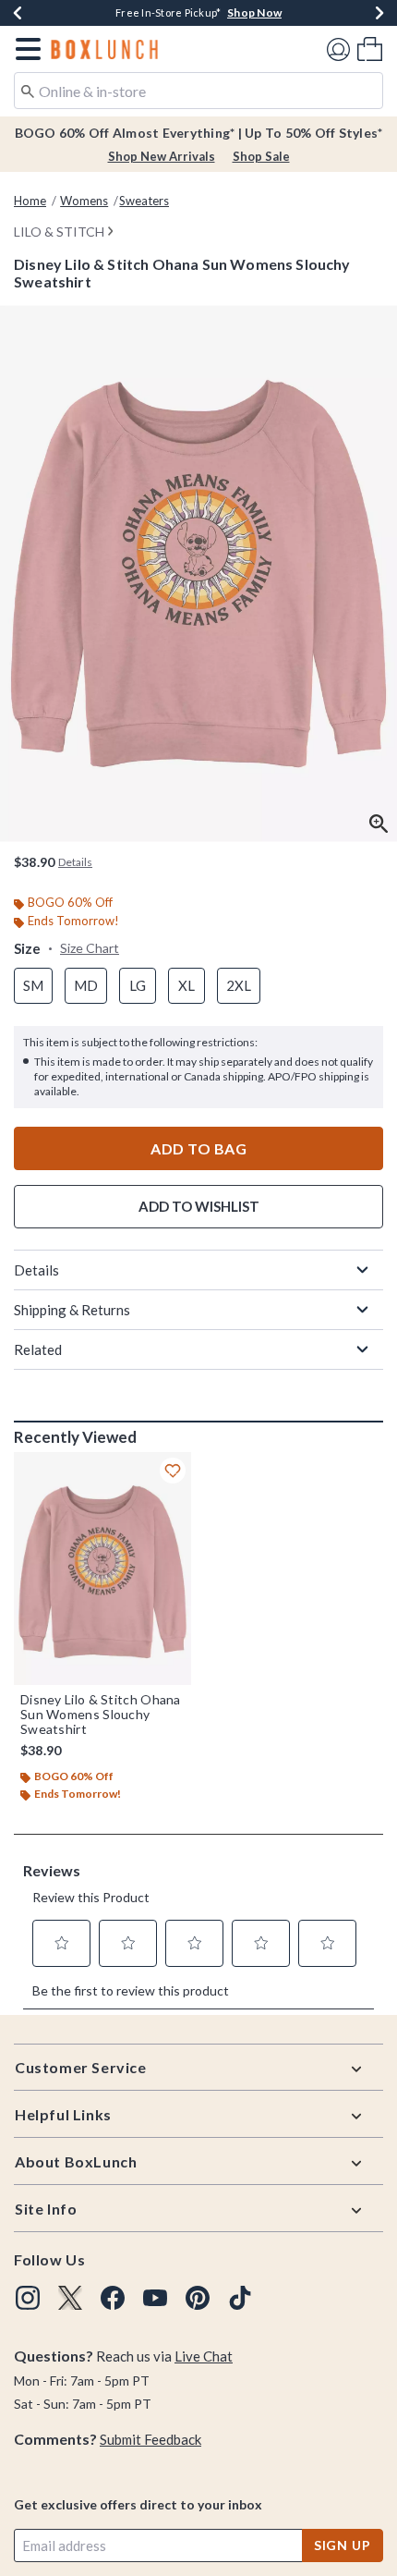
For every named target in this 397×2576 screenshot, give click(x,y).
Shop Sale (261, 156)
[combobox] (198, 91)
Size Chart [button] (90, 948)
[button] (24, 49)
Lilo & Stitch (59, 232)
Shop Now (254, 12)
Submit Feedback (150, 2439)
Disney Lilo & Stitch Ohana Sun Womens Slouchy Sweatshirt (101, 1715)
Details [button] (75, 862)
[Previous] (18, 13)
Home (30, 201)
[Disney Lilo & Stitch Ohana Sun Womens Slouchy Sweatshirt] (102, 1569)
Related (38, 1349)
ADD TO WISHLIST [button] (199, 1206)
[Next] (379, 13)
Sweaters (144, 201)
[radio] (33, 986)
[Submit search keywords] (28, 90)
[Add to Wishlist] (173, 1471)
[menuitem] (370, 49)
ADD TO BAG (198, 1148)
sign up (343, 2545)
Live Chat (204, 2356)
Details (36, 1270)
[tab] (198, 574)
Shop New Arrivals (162, 156)
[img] (28, 2298)
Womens (84, 201)
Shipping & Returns (72, 1310)
